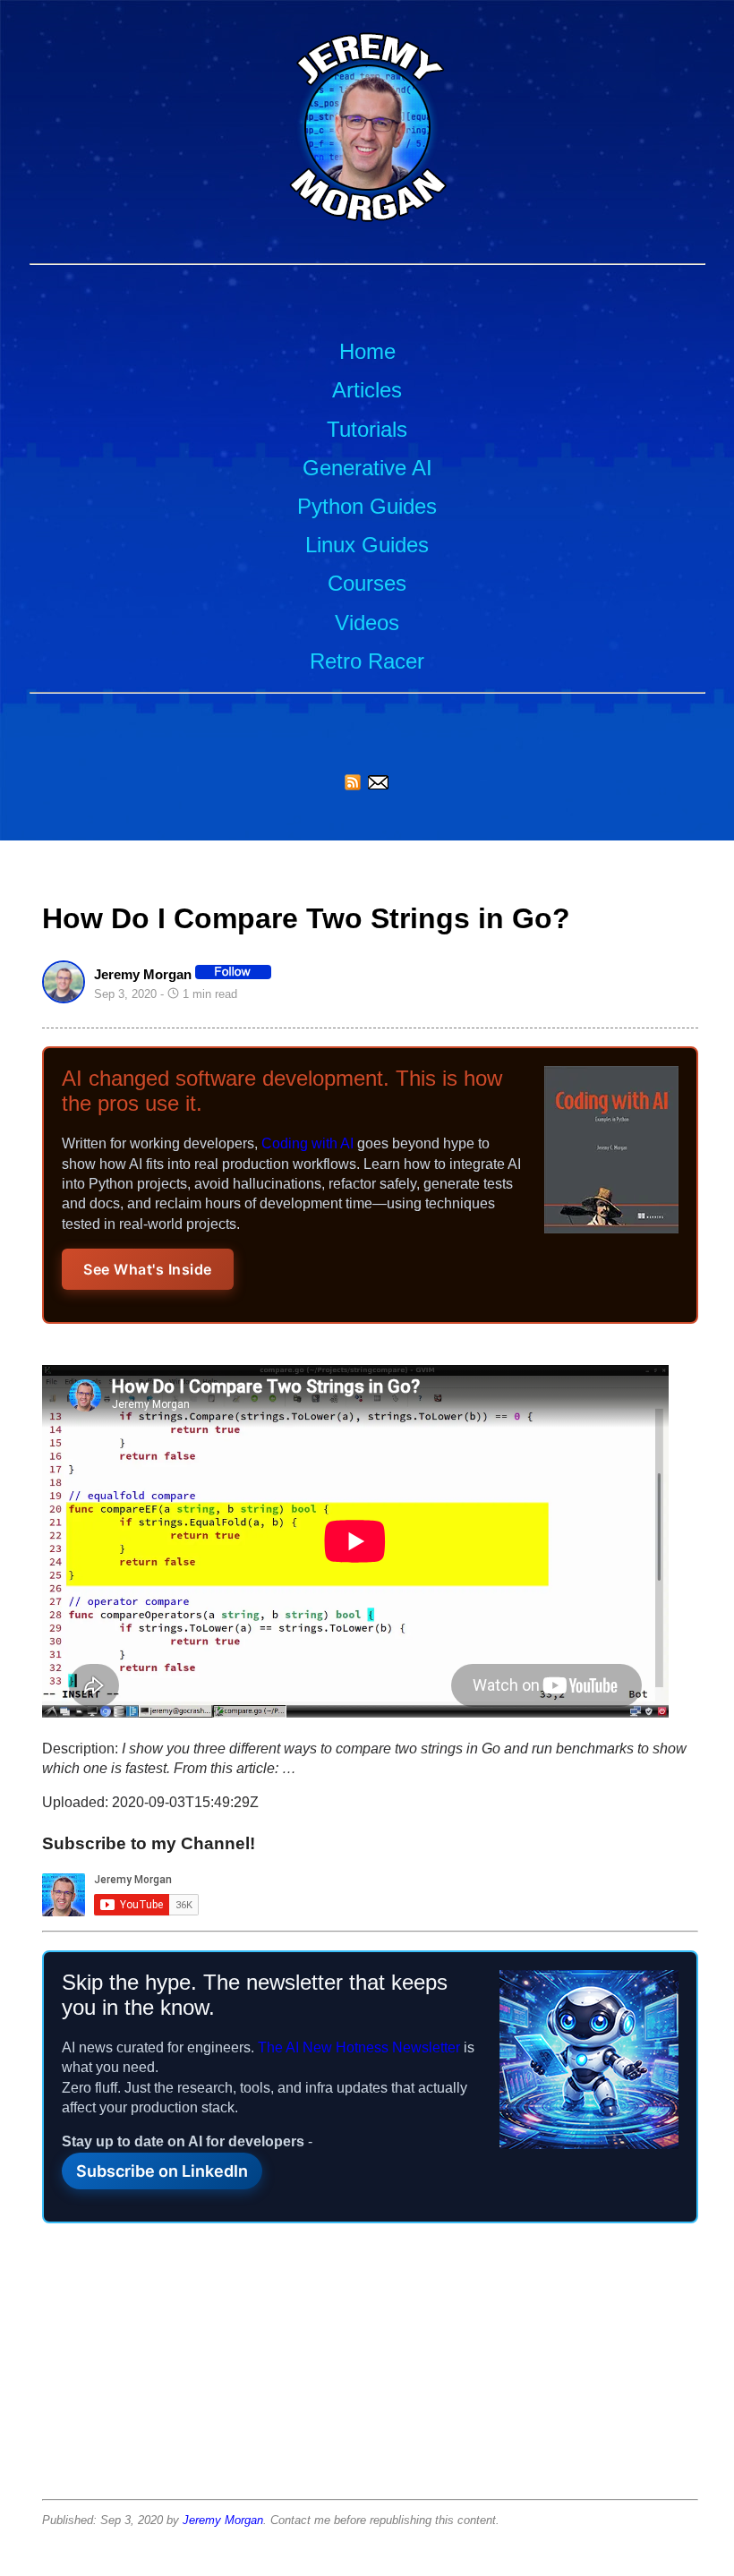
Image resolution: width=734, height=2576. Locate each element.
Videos (367, 623)
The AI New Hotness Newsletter (359, 2047)
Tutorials (367, 429)
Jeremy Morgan (223, 2520)
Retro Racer (367, 661)
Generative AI (367, 468)
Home (367, 351)
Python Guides (367, 506)
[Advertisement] (370, 2367)
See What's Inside (148, 1269)
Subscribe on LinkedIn (162, 2171)
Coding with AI (307, 1143)
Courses (367, 583)
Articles (367, 390)
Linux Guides (367, 545)
